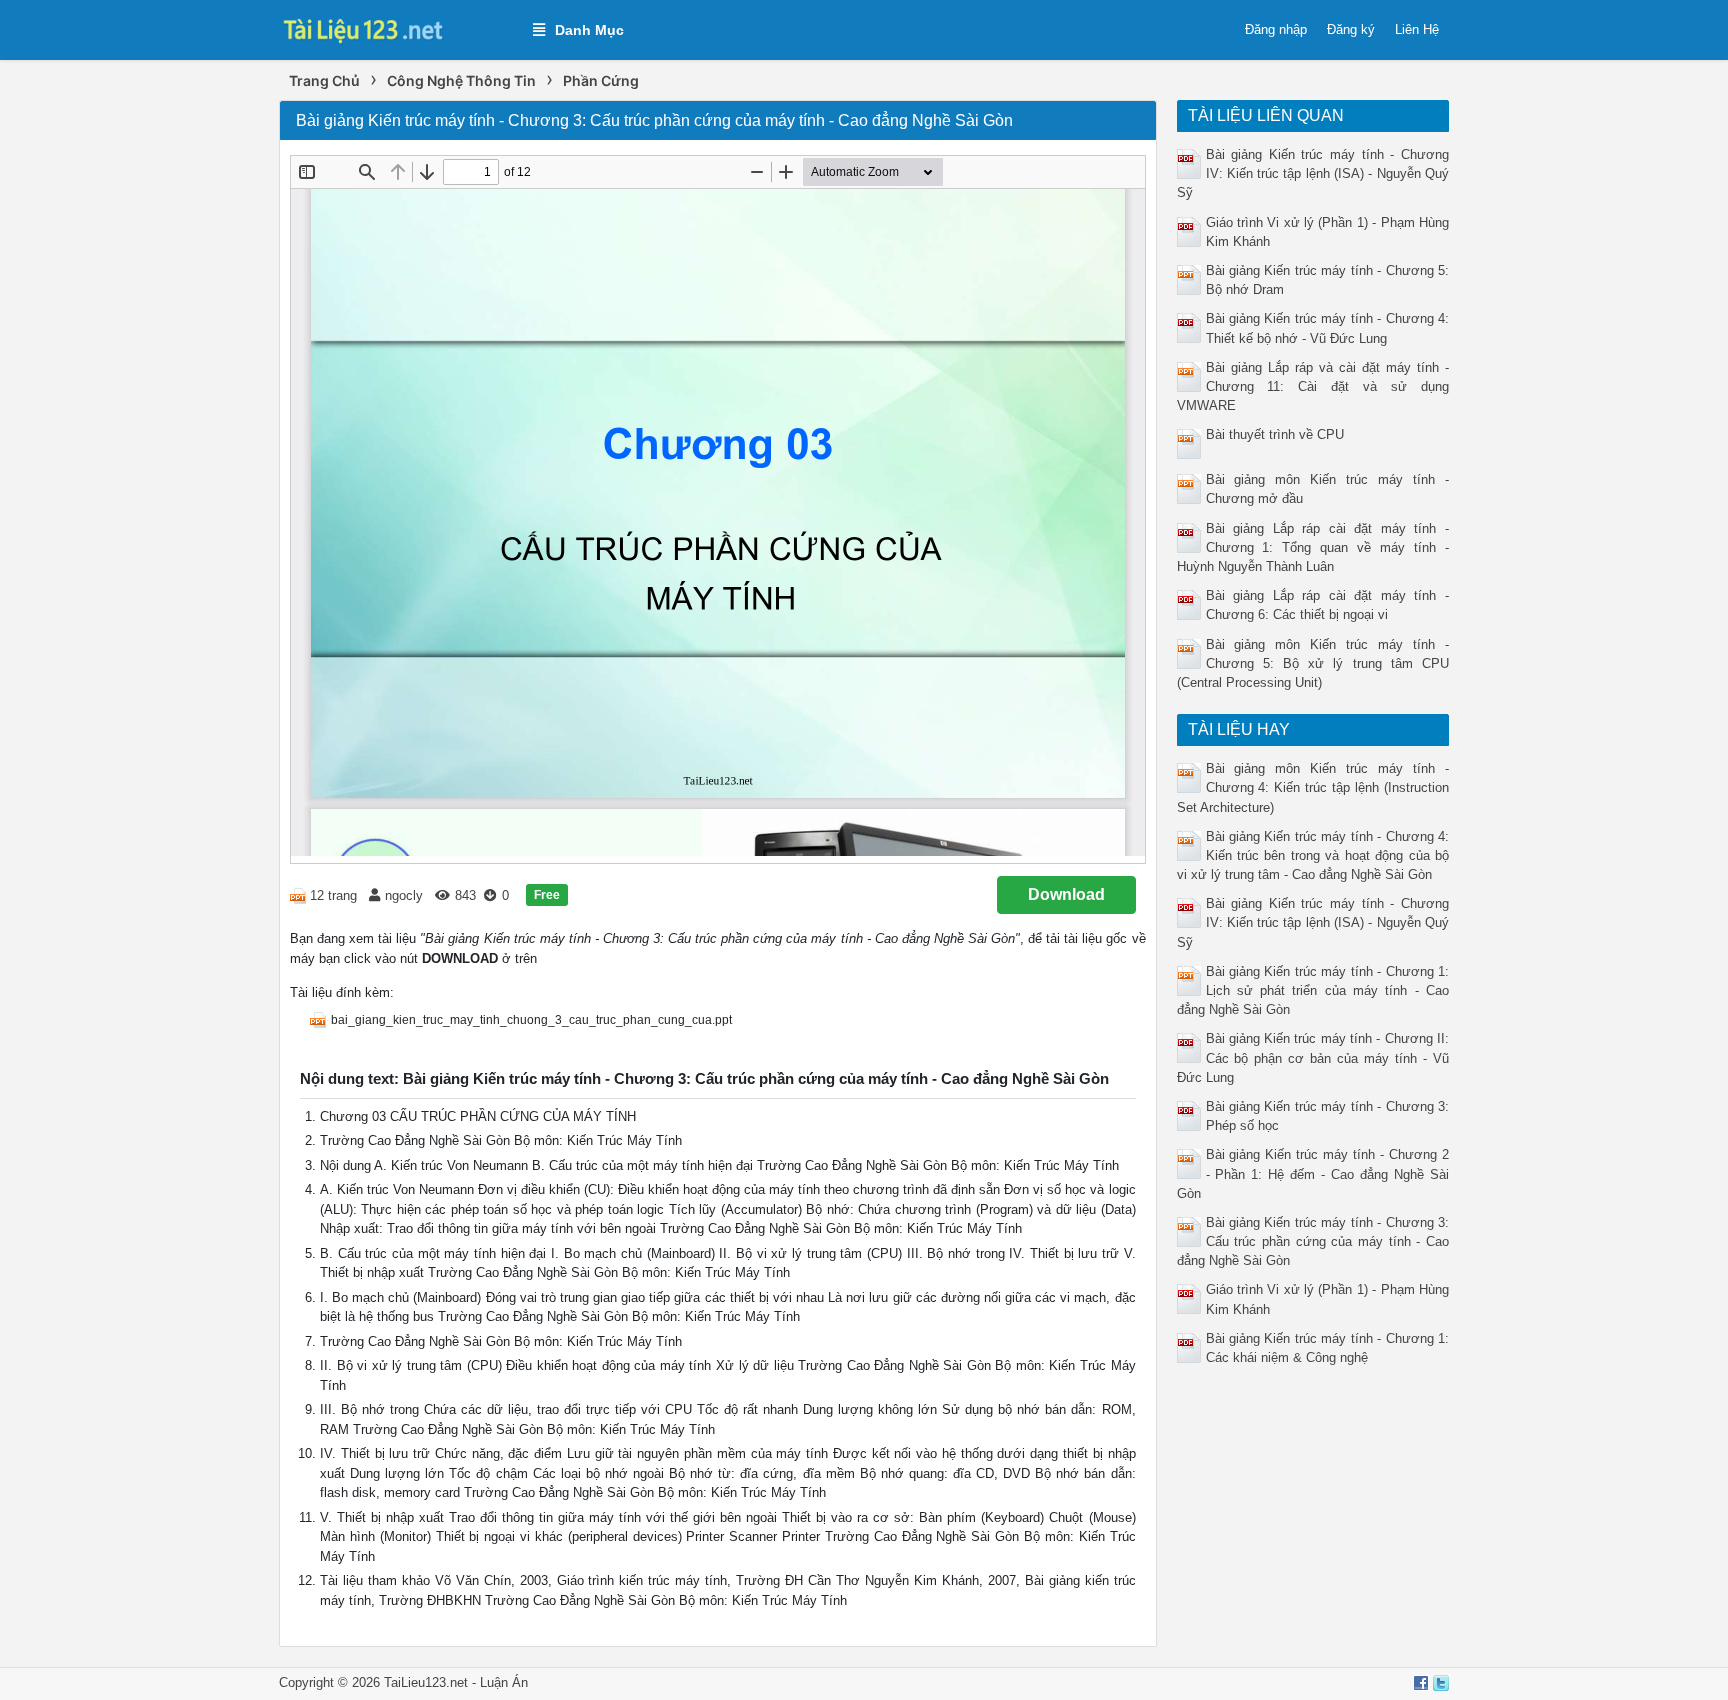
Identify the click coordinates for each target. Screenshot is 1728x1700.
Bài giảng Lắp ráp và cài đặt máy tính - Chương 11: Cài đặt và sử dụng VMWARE (1313, 386)
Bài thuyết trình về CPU (1275, 434)
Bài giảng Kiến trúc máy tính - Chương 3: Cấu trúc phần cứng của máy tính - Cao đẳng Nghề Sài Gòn (1313, 1241)
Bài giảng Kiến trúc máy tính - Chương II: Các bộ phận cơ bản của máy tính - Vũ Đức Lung (1313, 1057)
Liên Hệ (1417, 29)
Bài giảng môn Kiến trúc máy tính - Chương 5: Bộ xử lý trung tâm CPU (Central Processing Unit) (1313, 663)
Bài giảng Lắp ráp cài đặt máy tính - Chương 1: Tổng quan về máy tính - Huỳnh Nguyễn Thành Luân (1313, 547)
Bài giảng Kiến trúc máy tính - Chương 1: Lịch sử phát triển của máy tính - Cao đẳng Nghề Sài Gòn (1313, 990)
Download (1066, 894)
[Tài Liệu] (396, 28)
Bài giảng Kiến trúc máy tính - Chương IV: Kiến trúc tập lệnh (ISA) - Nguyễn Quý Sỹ (1313, 173)
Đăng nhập (1276, 29)
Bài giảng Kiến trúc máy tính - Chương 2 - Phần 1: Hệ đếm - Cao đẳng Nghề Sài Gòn (1313, 1173)
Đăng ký (1351, 29)
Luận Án (504, 1682)
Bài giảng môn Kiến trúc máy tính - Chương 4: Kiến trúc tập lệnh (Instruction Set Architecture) (1313, 787)
